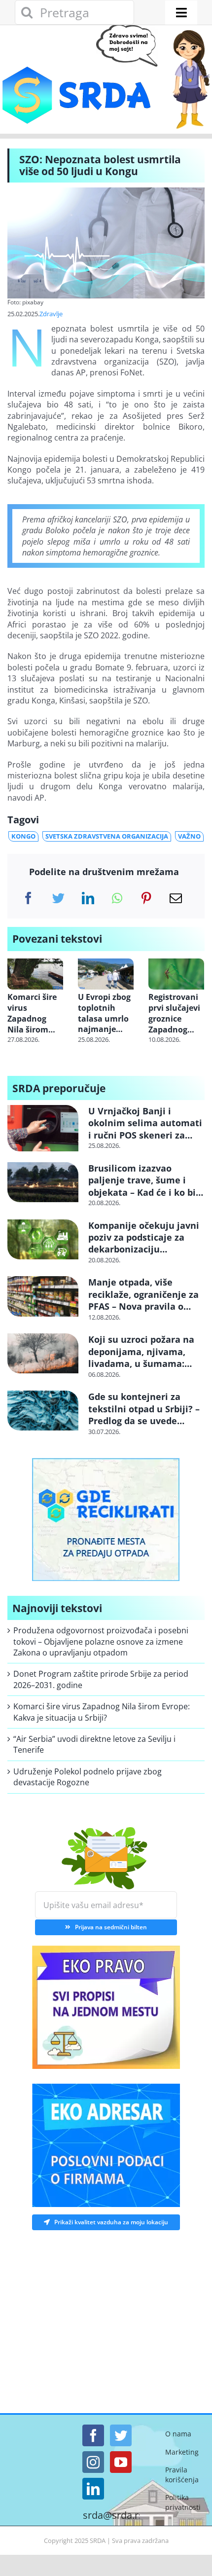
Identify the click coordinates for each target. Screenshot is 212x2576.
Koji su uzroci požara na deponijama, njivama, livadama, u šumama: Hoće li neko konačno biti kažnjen (145, 1363)
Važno (189, 836)
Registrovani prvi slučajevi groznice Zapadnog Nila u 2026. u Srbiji (175, 1013)
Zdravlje (51, 314)
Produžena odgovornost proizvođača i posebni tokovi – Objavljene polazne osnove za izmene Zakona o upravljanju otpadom (101, 1641)
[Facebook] (28, 898)
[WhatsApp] (117, 898)
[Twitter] (58, 898)
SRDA (98, 2540)
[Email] (176, 898)
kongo (23, 836)
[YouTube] (121, 2462)
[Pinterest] (146, 898)
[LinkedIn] (88, 898)
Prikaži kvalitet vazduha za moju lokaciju (111, 2222)
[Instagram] (93, 2462)
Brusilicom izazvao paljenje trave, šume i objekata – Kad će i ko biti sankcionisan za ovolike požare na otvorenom (145, 1192)
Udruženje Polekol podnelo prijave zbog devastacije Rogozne (88, 1777)
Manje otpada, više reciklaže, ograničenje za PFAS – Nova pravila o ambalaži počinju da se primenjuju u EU (143, 1306)
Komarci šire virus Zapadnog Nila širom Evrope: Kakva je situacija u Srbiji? (35, 1013)
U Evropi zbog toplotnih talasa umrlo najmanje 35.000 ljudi (104, 1013)
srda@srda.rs (113, 2515)
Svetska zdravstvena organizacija (107, 836)
